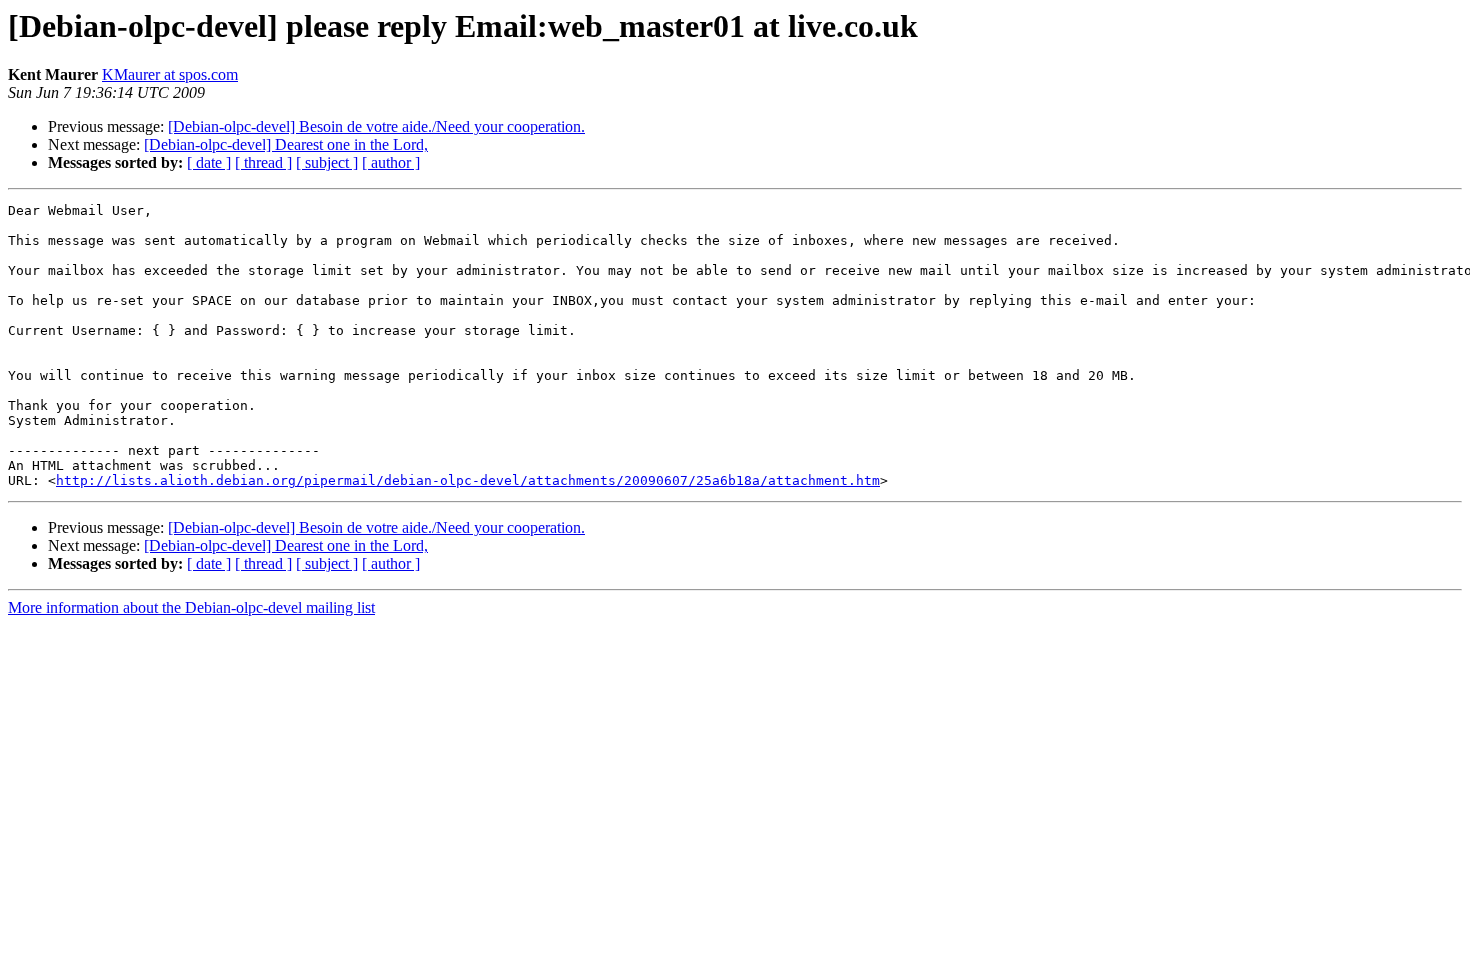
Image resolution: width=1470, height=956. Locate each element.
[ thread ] (263, 162)
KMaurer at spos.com (170, 74)
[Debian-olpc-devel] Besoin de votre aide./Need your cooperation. (376, 126)
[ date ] (209, 162)
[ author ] (391, 162)
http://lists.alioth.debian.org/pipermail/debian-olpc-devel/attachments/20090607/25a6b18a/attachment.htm (468, 480)
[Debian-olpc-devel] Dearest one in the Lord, (286, 144)
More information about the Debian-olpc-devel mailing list (191, 607)
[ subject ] (327, 162)
